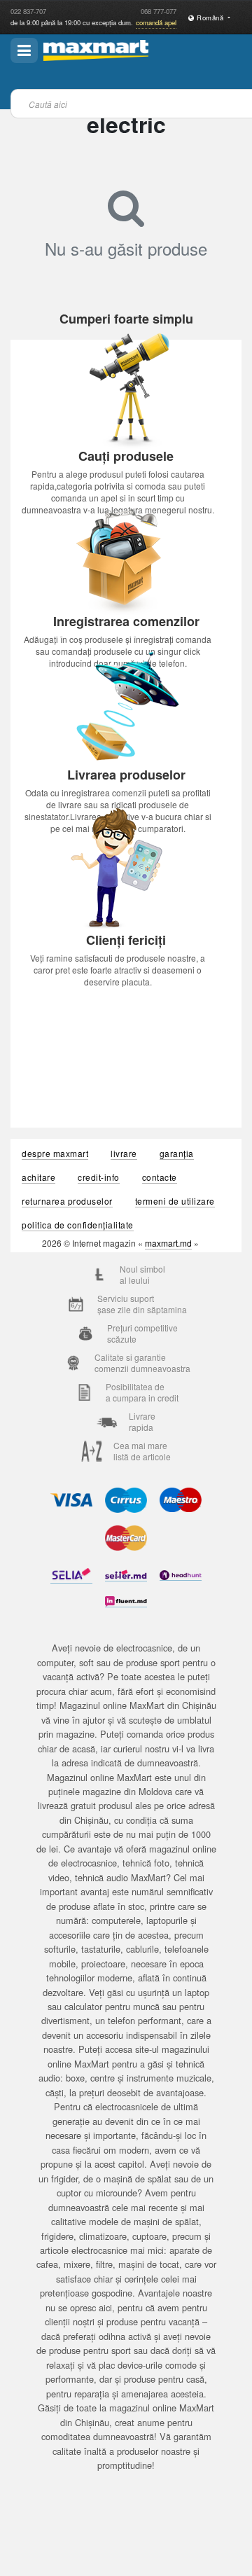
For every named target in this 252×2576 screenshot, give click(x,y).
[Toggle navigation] (24, 50)
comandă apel (156, 22)
